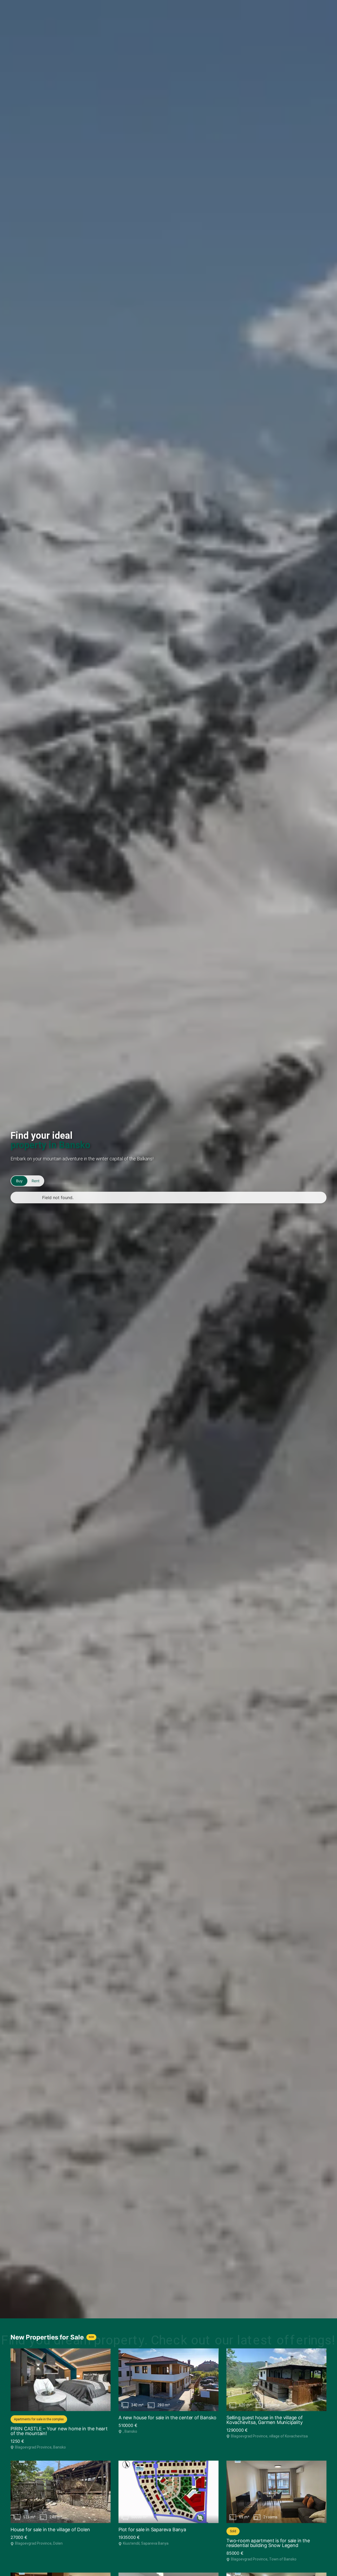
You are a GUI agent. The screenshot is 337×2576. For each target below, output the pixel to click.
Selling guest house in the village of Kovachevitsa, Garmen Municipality (265, 2420)
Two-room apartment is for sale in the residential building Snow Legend (268, 2543)
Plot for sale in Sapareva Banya (152, 2530)
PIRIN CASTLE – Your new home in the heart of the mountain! (59, 2431)
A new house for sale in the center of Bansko (167, 2418)
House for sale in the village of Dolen (50, 2530)
